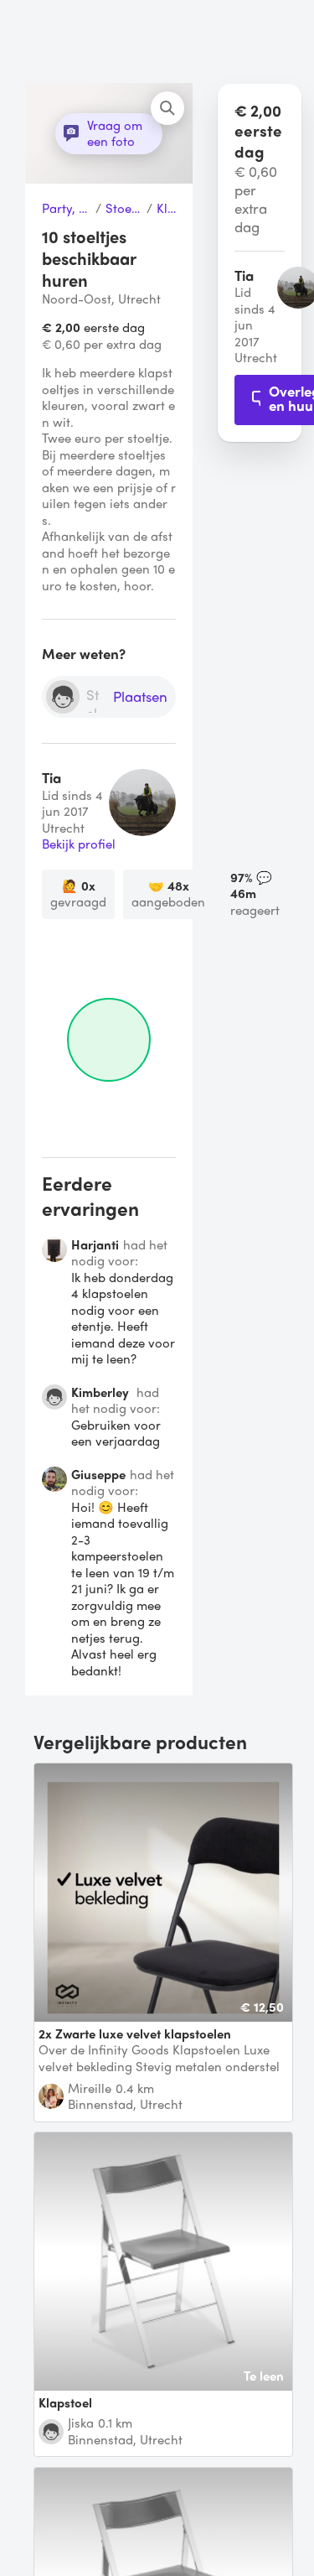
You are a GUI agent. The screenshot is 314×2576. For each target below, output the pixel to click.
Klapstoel (166, 209)
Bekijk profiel (79, 844)
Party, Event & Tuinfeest (67, 209)
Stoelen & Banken (124, 209)
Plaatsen (140, 697)
